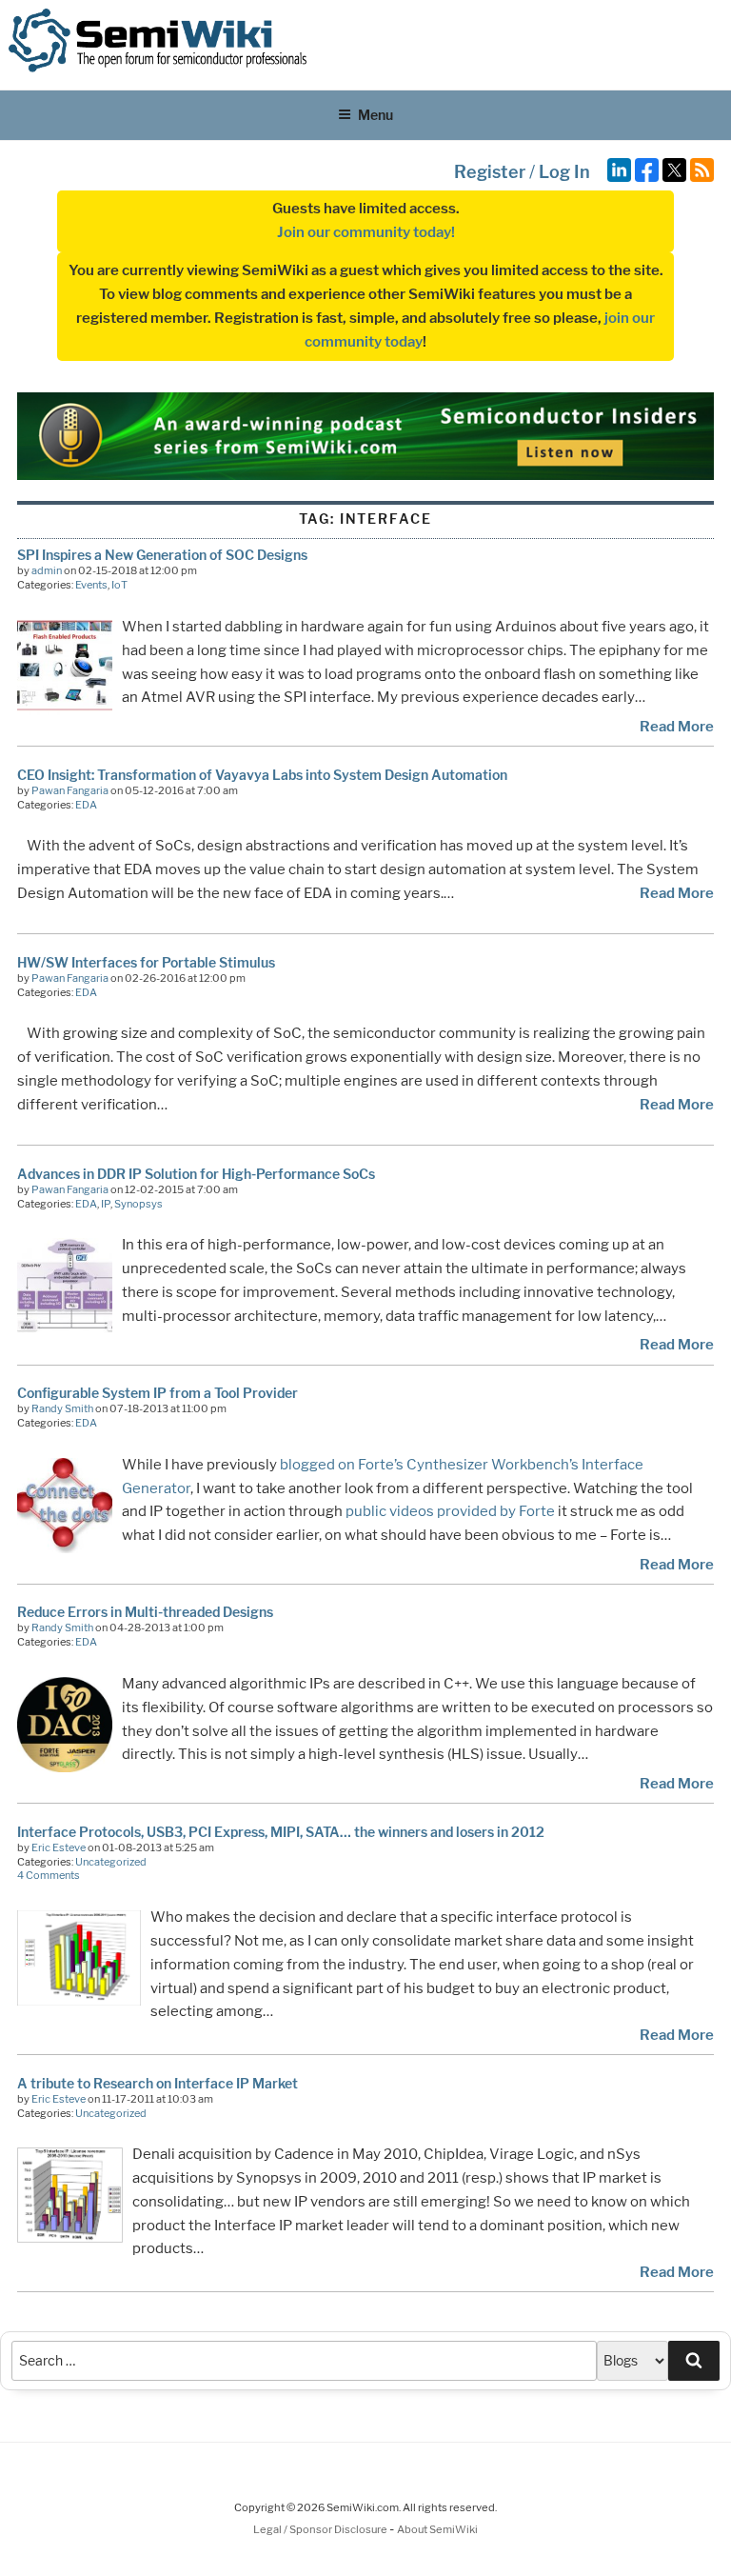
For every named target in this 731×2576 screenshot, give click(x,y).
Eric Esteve (59, 1847)
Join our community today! (366, 232)
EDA (86, 805)
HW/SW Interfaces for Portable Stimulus (146, 962)
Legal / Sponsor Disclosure (321, 2529)
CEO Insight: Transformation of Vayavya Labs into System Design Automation (262, 775)
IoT (119, 585)
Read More (677, 727)
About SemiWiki (437, 2529)
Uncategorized (111, 1862)
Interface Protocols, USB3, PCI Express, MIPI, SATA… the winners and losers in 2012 (281, 1832)
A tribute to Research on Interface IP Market (158, 2083)
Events (91, 585)
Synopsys (138, 1204)
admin (47, 570)
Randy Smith (62, 1408)
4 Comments (49, 1875)
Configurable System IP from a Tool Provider (158, 1393)
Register (490, 172)
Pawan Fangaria (70, 790)
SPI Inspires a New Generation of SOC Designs (162, 555)
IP (106, 1204)
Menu (375, 115)
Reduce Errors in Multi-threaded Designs (145, 1612)
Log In (564, 172)
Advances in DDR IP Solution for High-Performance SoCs (196, 1174)
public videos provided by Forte (450, 1511)
